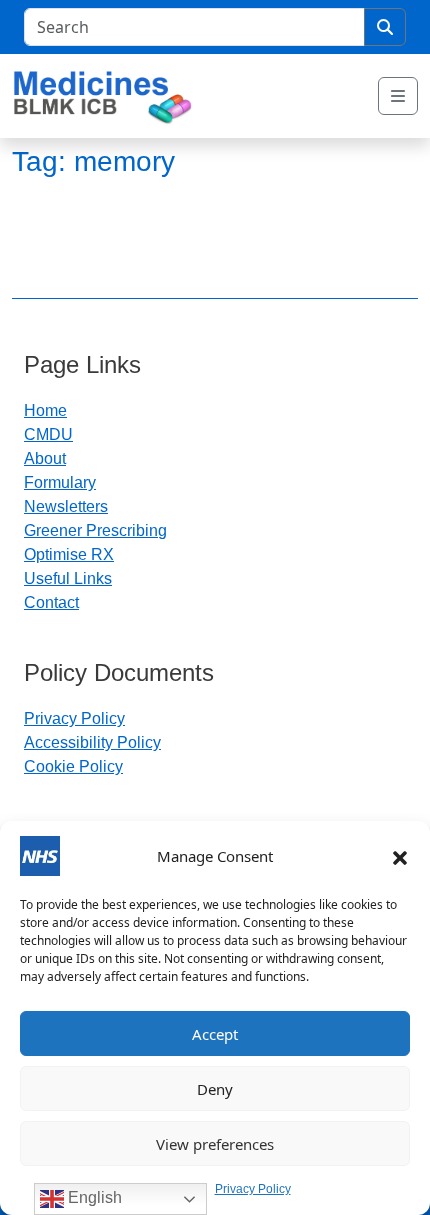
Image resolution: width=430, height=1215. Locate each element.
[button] (400, 856)
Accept (215, 1034)
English (93, 1197)
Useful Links (68, 578)
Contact (51, 602)
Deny (215, 1089)
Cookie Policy (73, 766)
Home (45, 410)
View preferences (215, 1144)
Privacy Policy (253, 1189)
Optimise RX (69, 554)
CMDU (48, 434)
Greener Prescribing (95, 530)
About (45, 458)
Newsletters (66, 506)
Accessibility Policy (92, 742)
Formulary (60, 482)
